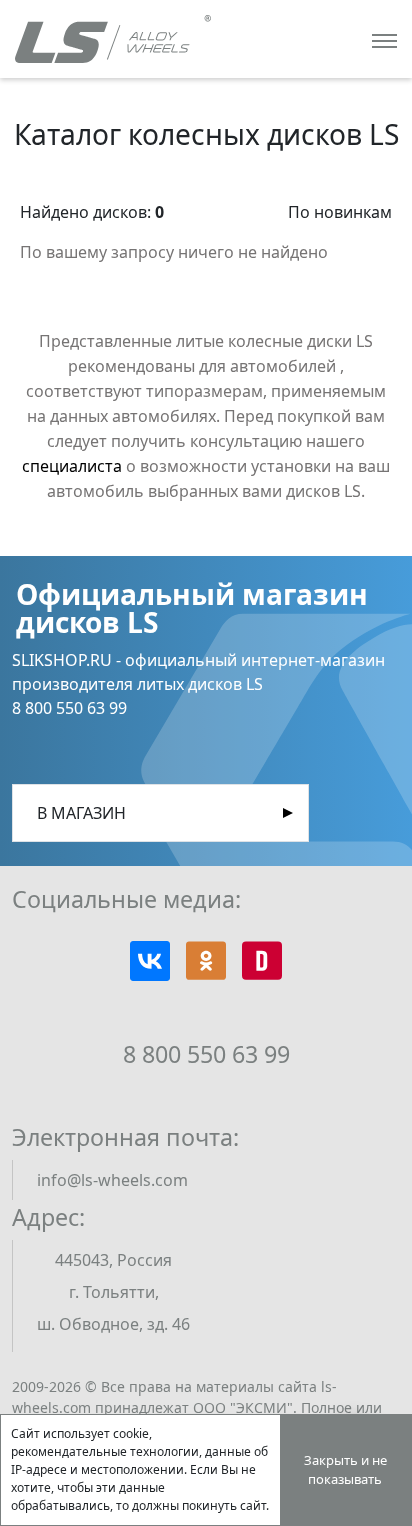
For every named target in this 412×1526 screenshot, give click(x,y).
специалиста (72, 466)
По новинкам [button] (340, 212)
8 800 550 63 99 (206, 1054)
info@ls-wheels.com (112, 1180)
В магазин (81, 813)
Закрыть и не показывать (345, 1470)
